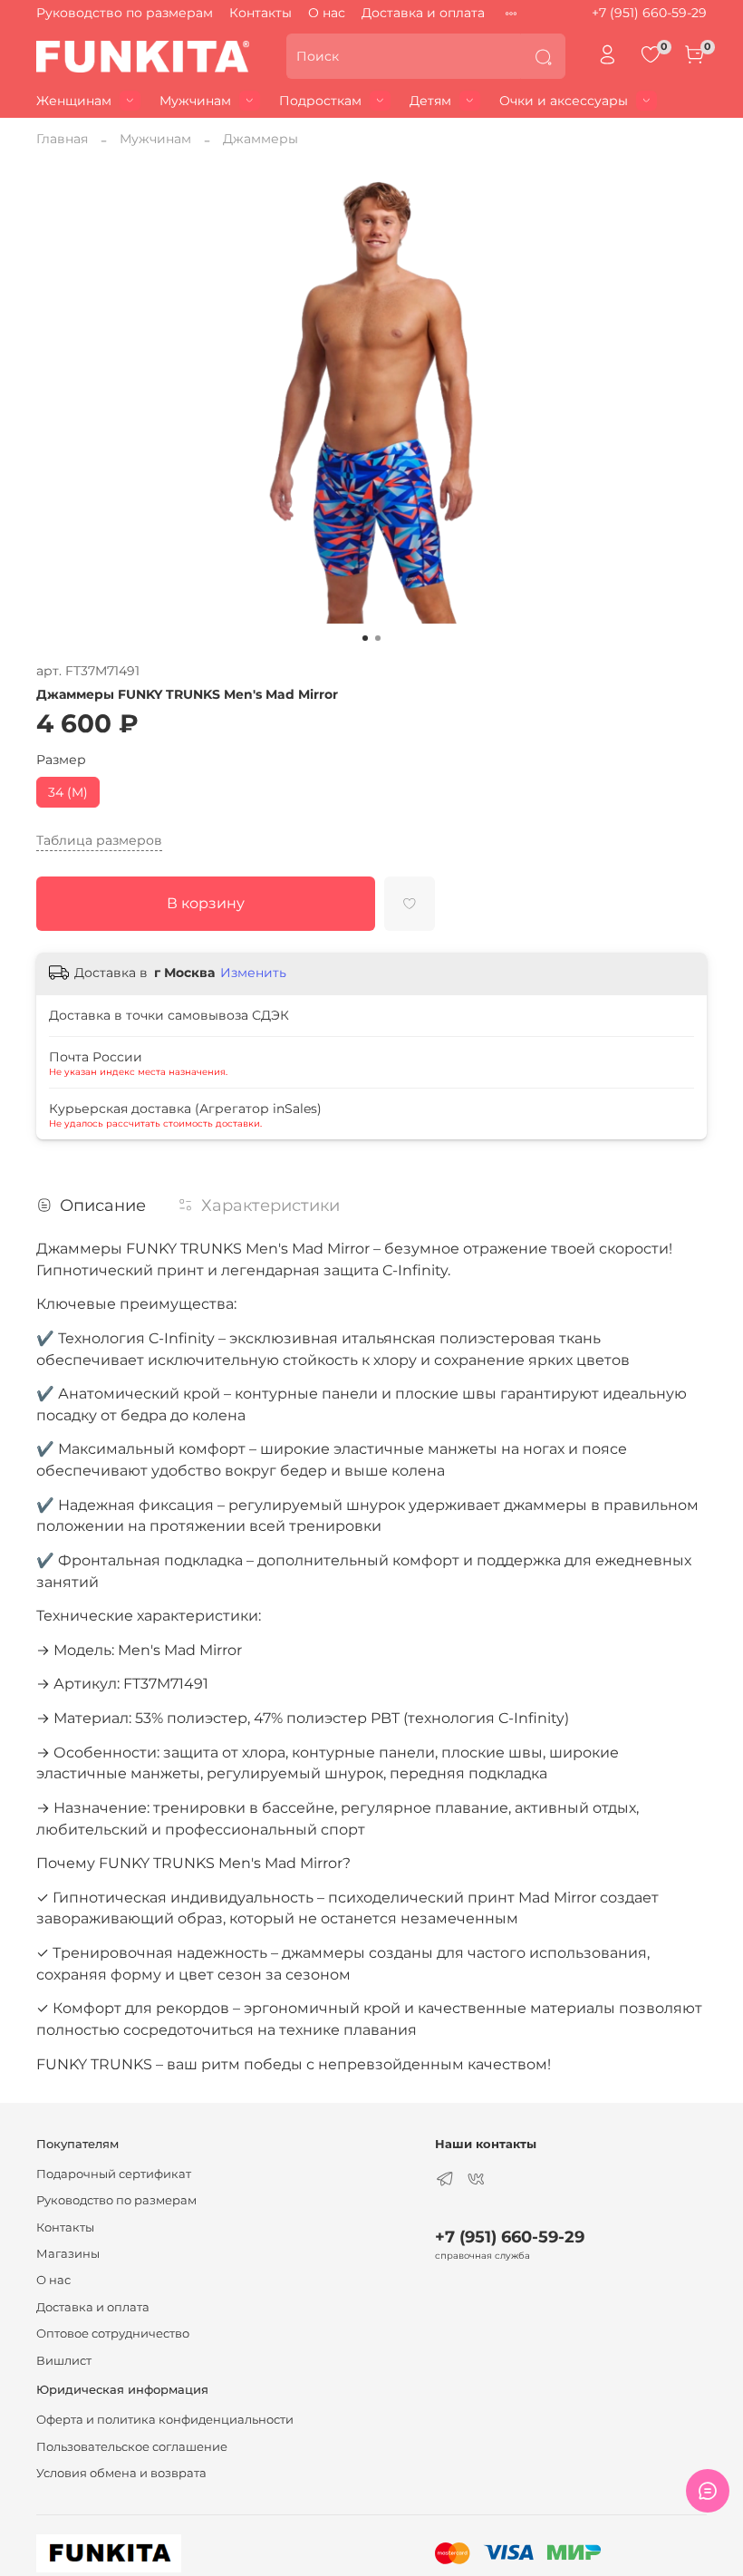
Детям (430, 101)
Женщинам (74, 101)
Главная (62, 139)
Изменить (253, 973)
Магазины (68, 2254)
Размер (61, 760)
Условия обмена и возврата (121, 2473)
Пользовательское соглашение (132, 2447)
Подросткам (320, 101)
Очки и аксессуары (564, 101)
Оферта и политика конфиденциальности (165, 2420)
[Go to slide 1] (365, 638)
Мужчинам (195, 101)
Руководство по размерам (125, 13)
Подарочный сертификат (114, 2174)
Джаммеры (261, 139)
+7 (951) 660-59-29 (649, 13)
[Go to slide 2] (378, 638)
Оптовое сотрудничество (113, 2334)
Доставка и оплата (423, 13)
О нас (327, 13)
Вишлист (64, 2361)
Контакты (261, 13)
